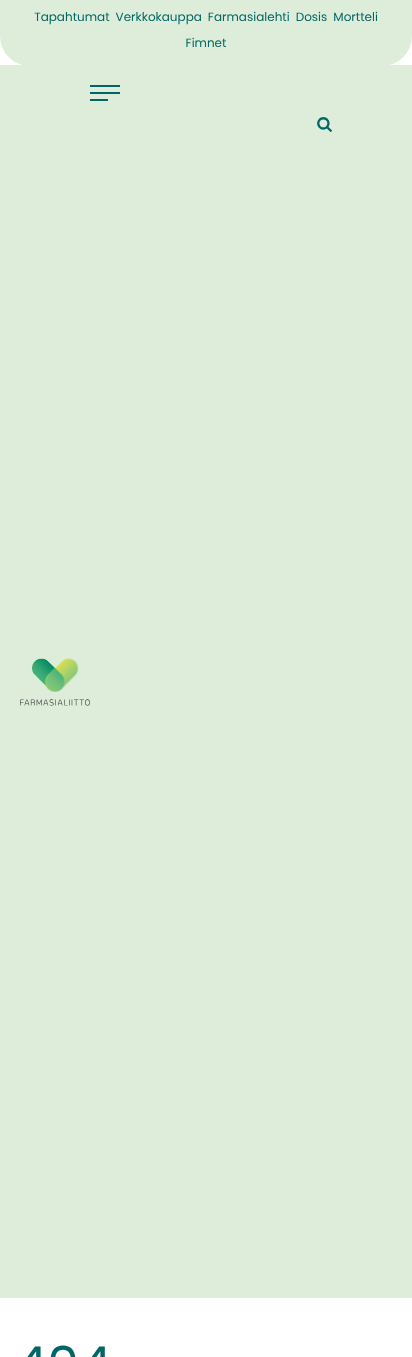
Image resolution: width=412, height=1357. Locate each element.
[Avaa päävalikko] (115, 93)
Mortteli (355, 18)
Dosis (312, 18)
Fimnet (206, 44)
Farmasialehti (249, 18)
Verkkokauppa (159, 18)
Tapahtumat (71, 18)
